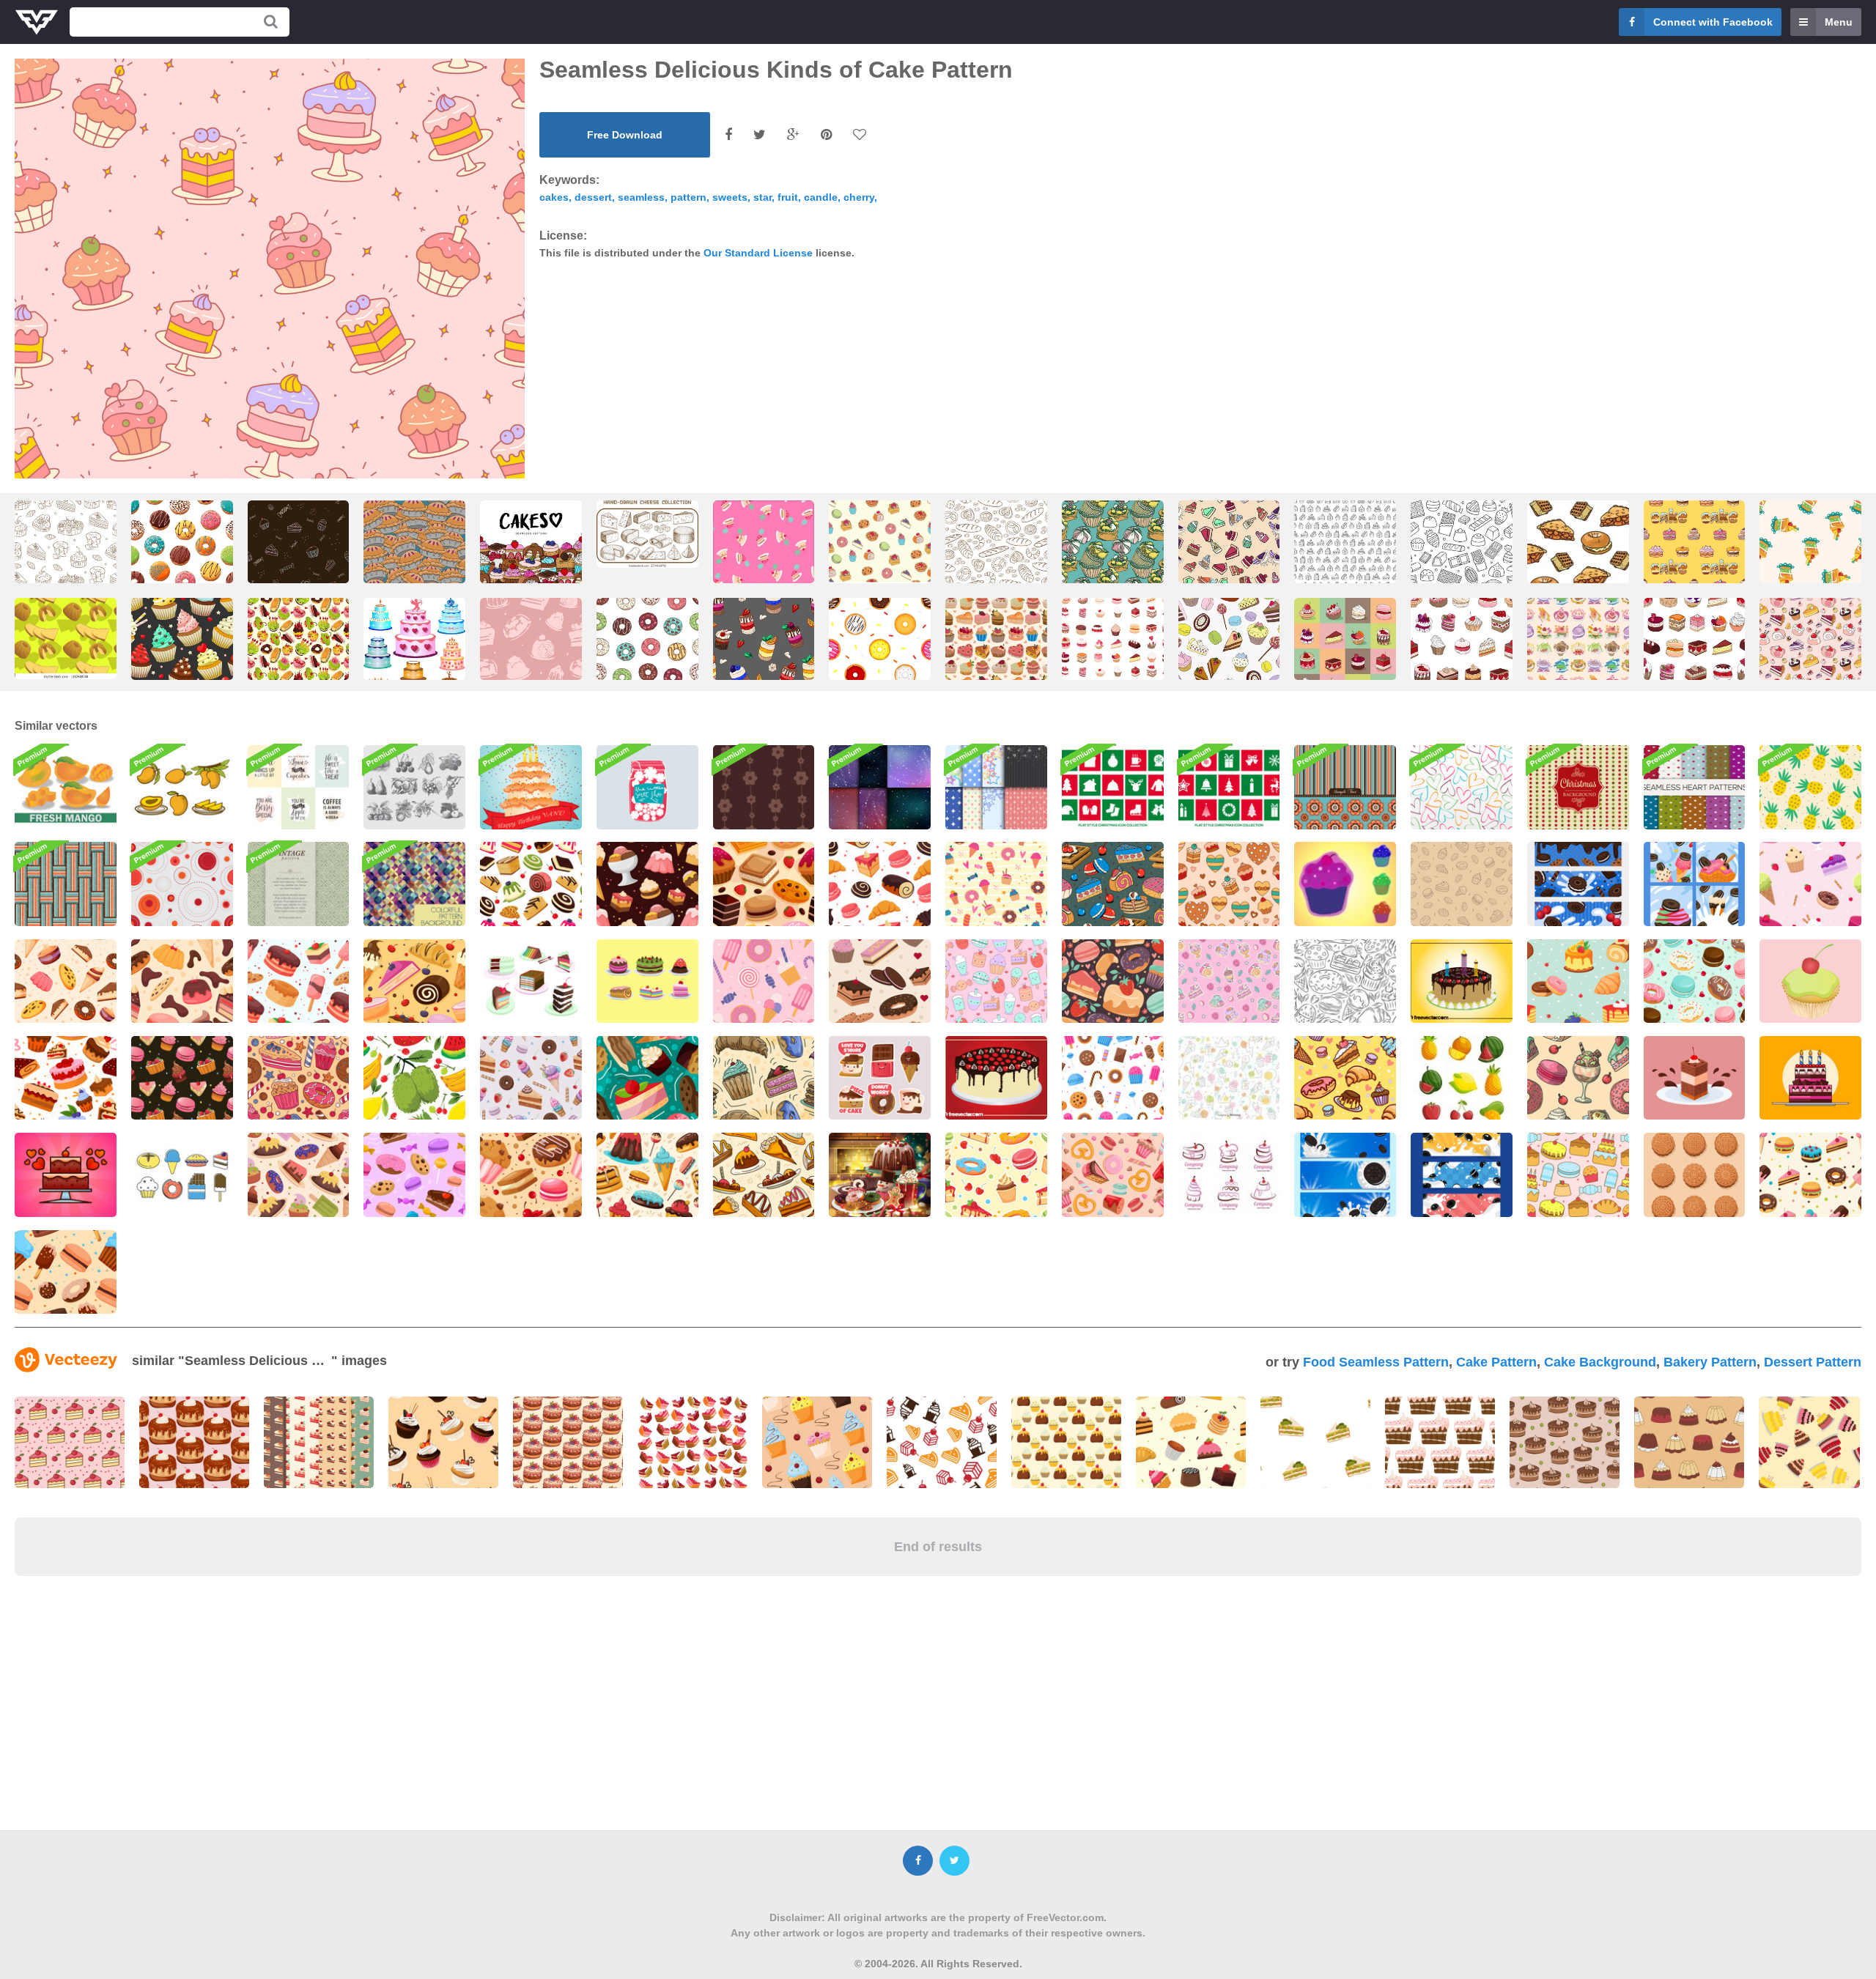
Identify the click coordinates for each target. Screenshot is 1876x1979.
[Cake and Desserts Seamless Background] (647, 1078)
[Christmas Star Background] (1578, 787)
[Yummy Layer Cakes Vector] (531, 981)
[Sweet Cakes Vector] (647, 981)
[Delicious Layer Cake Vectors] (1695, 1078)
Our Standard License (758, 253)
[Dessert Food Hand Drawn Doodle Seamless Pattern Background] (1345, 981)
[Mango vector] (182, 787)
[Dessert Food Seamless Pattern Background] (182, 1078)
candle (821, 197)
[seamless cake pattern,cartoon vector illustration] (1578, 671)
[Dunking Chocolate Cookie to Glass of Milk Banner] (1462, 1175)
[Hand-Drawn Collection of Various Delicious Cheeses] (647, 534)
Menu (1839, 22)
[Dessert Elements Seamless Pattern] (1810, 1175)
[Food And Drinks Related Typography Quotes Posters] (299, 787)
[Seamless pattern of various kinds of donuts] (880, 652)
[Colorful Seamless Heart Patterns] (1695, 787)
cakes (554, 197)
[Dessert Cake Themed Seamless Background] (531, 884)
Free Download (625, 135)
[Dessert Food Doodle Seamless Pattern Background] (1113, 981)
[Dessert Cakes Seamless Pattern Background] (299, 1078)
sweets (730, 197)
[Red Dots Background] (182, 884)
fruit (788, 197)
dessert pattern (1813, 1362)
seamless (641, 197)
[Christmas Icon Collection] (1229, 787)
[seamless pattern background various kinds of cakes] (880, 544)
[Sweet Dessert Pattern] (996, 1175)
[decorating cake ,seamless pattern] (1810, 555)
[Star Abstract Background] (996, 787)
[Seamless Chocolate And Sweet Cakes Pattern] (1229, 884)
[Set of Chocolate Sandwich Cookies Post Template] (1695, 884)
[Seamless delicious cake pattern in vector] (1113, 555)
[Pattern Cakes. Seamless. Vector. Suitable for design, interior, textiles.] (531, 652)
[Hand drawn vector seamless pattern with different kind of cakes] (66, 555)
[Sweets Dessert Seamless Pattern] (1578, 1175)
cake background (1600, 1362)
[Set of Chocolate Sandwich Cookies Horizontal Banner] (1578, 884)
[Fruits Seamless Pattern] (414, 1078)
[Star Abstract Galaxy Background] (880, 787)
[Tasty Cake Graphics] (996, 1078)
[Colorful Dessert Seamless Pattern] (299, 1175)
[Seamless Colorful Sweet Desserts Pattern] (1229, 981)
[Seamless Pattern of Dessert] (647, 884)
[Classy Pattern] (1345, 787)
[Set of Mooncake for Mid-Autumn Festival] (1695, 1175)
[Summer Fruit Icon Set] (1462, 1078)
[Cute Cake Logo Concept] (1229, 1175)
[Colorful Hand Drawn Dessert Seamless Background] (1113, 1175)
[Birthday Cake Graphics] (1462, 981)
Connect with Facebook (1713, 22)
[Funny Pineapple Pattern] (1810, 787)
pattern (688, 197)
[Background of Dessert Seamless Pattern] (880, 884)
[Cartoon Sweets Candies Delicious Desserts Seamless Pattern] (1113, 1078)
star (762, 197)
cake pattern (1496, 1362)
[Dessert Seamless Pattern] (1113, 884)
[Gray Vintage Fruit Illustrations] (414, 787)
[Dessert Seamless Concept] (1578, 1078)
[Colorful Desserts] (1345, 884)
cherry (859, 197)
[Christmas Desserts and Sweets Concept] (880, 1175)
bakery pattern (1710, 1362)
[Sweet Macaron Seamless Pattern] (1695, 981)
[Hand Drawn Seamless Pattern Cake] (1345, 555)
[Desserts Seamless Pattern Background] (996, 884)
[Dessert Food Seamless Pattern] (1462, 884)
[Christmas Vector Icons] (1113, 787)
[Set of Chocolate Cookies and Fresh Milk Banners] (1345, 1175)
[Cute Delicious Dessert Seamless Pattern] (531, 1175)
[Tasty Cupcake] (1810, 981)
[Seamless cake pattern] (299, 555)
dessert (593, 197)
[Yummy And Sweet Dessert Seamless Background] (66, 1078)
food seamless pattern (1376, 1362)
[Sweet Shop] (647, 787)
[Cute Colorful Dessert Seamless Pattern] (414, 1175)
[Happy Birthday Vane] (531, 787)
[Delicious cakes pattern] (1229, 652)
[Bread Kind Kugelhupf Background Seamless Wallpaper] (66, 639)
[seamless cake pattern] (1695, 555)
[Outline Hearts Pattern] (1462, 787)
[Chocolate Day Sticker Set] (880, 1078)
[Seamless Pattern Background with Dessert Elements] (66, 981)
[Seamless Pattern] (764, 787)
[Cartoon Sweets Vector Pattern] (1229, 1078)
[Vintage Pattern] (299, 884)
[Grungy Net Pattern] (66, 884)
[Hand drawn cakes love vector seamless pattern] (531, 555)
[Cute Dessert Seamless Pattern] (1345, 1078)
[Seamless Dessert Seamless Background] (66, 1272)
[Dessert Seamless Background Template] (1578, 981)
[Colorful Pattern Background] (414, 884)
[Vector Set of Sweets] (182, 1175)
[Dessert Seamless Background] (764, 884)
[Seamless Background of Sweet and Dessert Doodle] (996, 981)
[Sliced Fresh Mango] (66, 787)
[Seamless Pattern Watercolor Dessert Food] (531, 1078)
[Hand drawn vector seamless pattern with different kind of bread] (996, 555)
